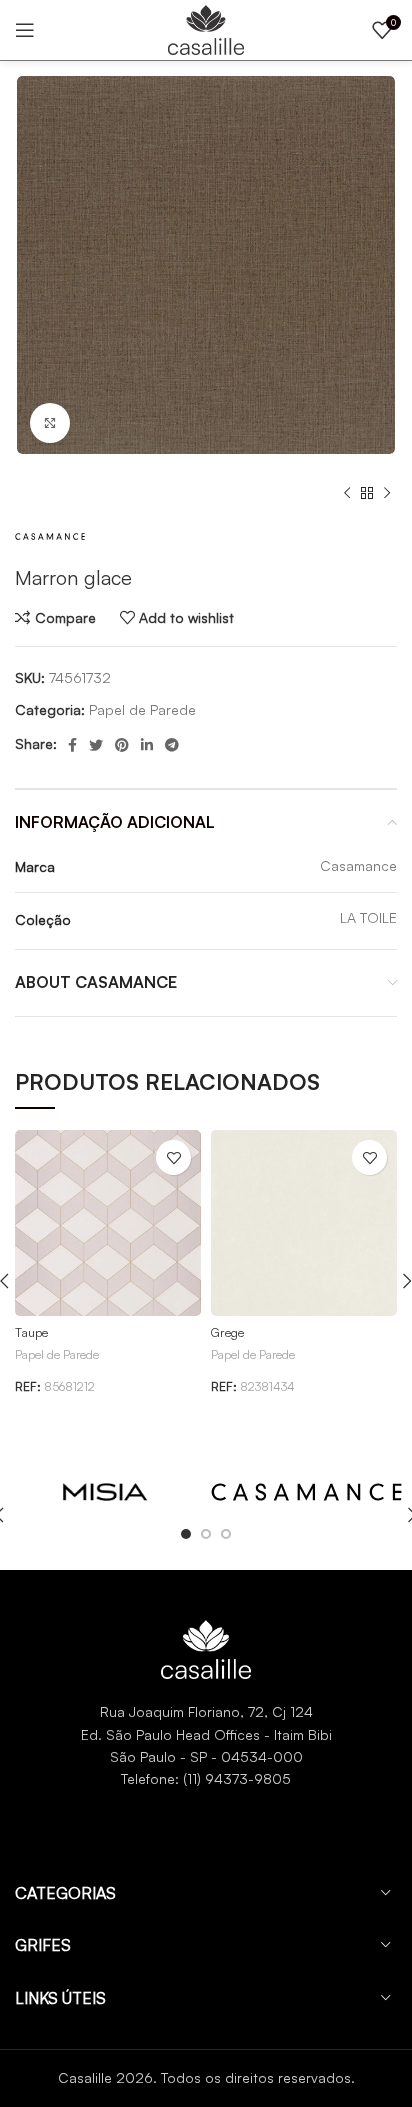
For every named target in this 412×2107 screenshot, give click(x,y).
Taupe (31, 1332)
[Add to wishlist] (173, 1157)
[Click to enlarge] (50, 423)
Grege (227, 1332)
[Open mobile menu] (25, 30)
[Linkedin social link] (147, 745)
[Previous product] (347, 494)
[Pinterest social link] (122, 745)
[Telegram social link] (172, 745)
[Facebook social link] (72, 745)
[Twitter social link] (96, 745)
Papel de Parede (142, 709)
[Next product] (387, 494)
